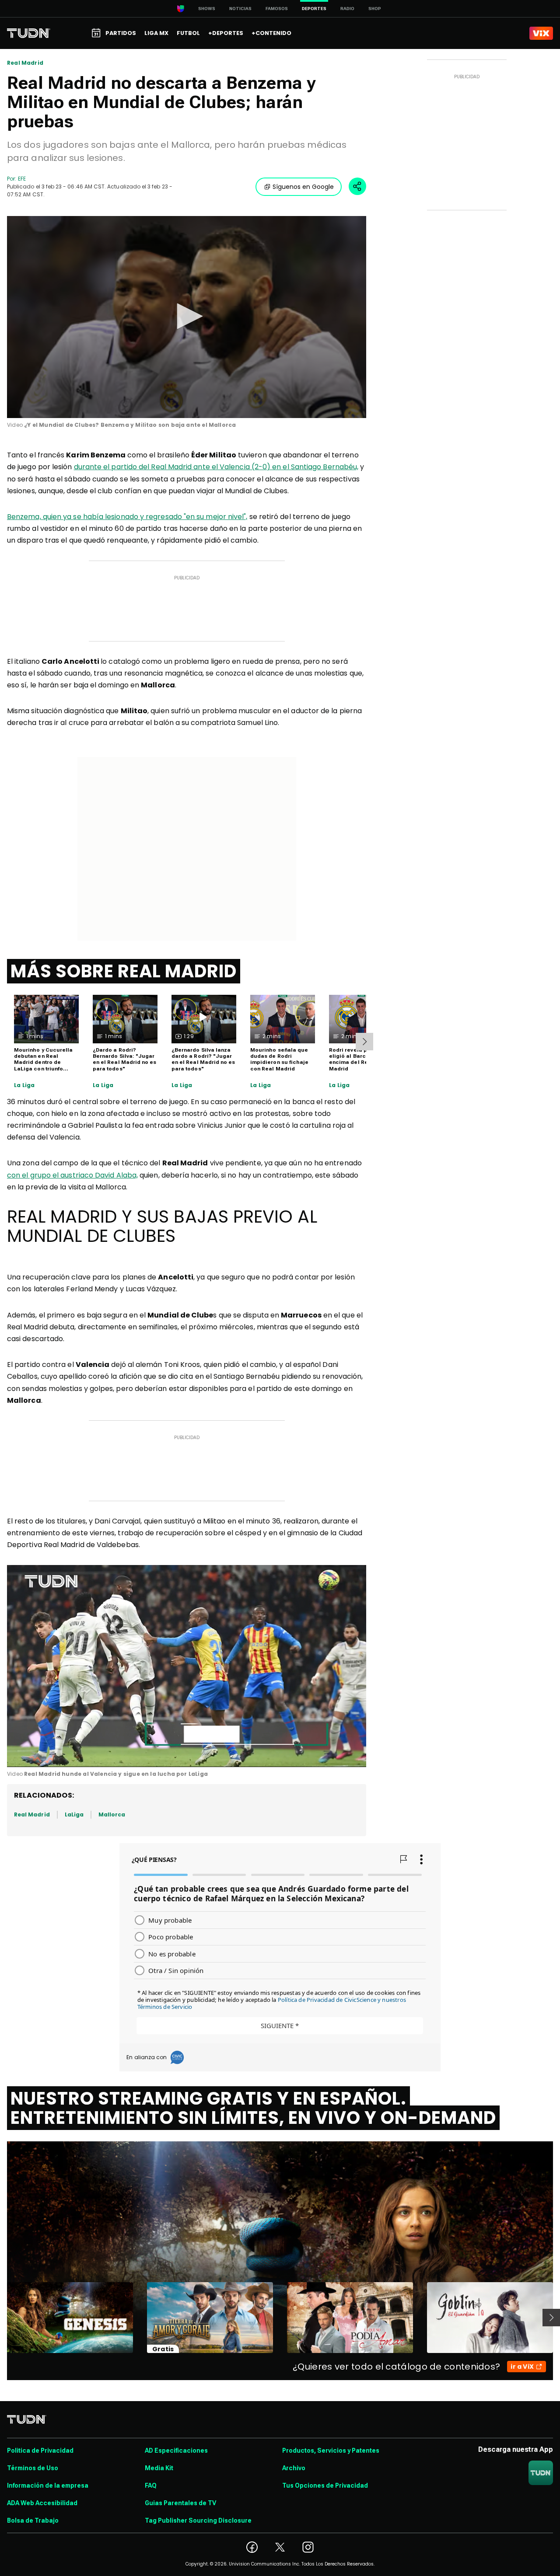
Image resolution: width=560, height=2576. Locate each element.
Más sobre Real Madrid (124, 971)
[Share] (357, 186)
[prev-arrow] (2, 2318)
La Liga (24, 1085)
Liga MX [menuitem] (156, 33)
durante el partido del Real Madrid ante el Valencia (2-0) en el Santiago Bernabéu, (216, 467)
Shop (375, 9)
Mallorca (112, 1814)
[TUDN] (29, 33)
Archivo (294, 2468)
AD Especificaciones (176, 2451)
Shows (207, 9)
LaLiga (74, 1814)
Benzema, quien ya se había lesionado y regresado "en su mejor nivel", (127, 517)
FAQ (151, 2485)
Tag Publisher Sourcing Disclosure (198, 2520)
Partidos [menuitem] (121, 33)
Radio (347, 9)
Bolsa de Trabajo (33, 2520)
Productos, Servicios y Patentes (331, 2451)
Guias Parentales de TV (180, 2503)
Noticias (240, 9)
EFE (22, 179)
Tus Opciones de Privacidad (325, 2485)
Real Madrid (25, 63)
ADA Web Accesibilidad (42, 2503)
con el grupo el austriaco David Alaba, (72, 1175)
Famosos (277, 9)
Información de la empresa (48, 2485)
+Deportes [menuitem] (226, 33)
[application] (187, 317)
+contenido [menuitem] (271, 33)
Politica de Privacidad (40, 2451)
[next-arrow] (364, 1042)
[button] (187, 316)
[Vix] (541, 33)
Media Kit (159, 2468)
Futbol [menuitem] (188, 33)
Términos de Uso (33, 2468)
